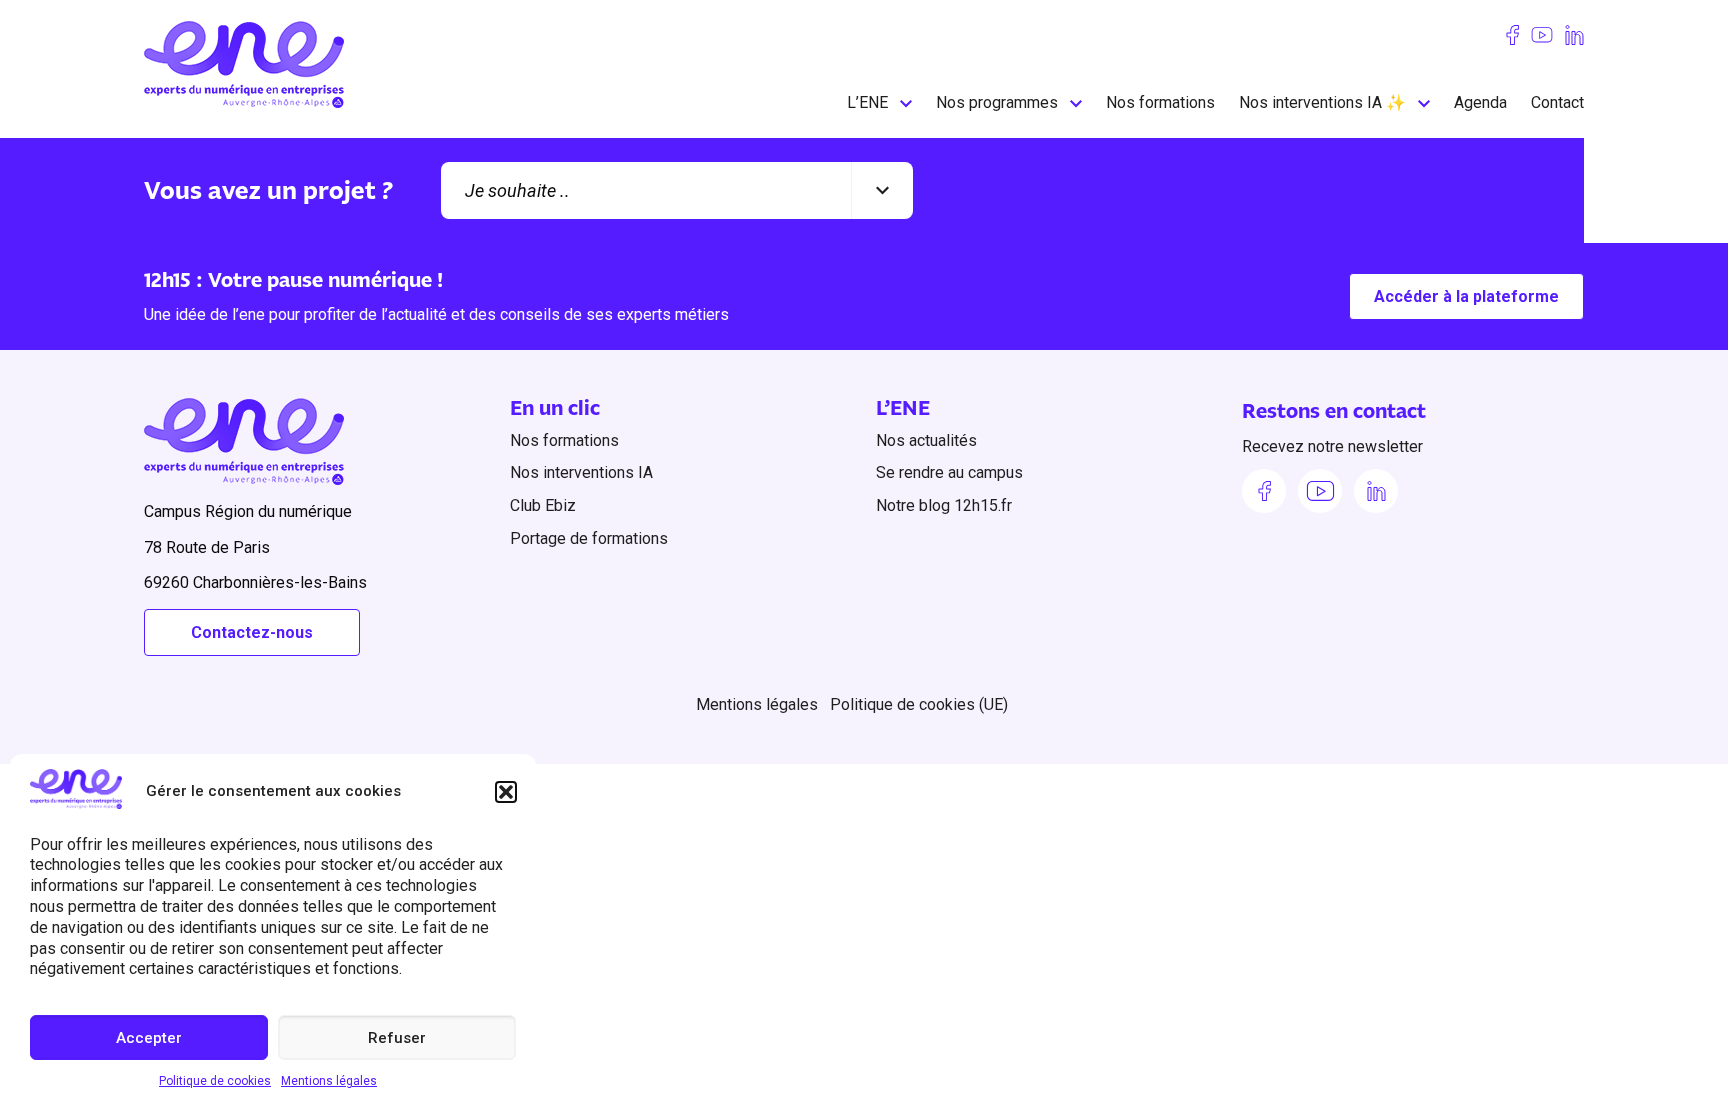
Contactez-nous (252, 632)
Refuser (397, 1038)
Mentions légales (329, 1081)
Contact (1557, 102)
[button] (506, 792)
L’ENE (867, 102)
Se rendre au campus (949, 472)
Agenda (1480, 102)
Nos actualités (926, 440)
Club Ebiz (543, 505)
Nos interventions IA (581, 472)
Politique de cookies (215, 1081)
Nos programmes (997, 102)
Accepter (149, 1038)
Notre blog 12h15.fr (944, 505)
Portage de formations (589, 538)
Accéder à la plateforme (1466, 296)
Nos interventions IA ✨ (1322, 102)
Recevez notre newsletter (1332, 446)
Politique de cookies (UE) (919, 704)
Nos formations (1160, 102)
